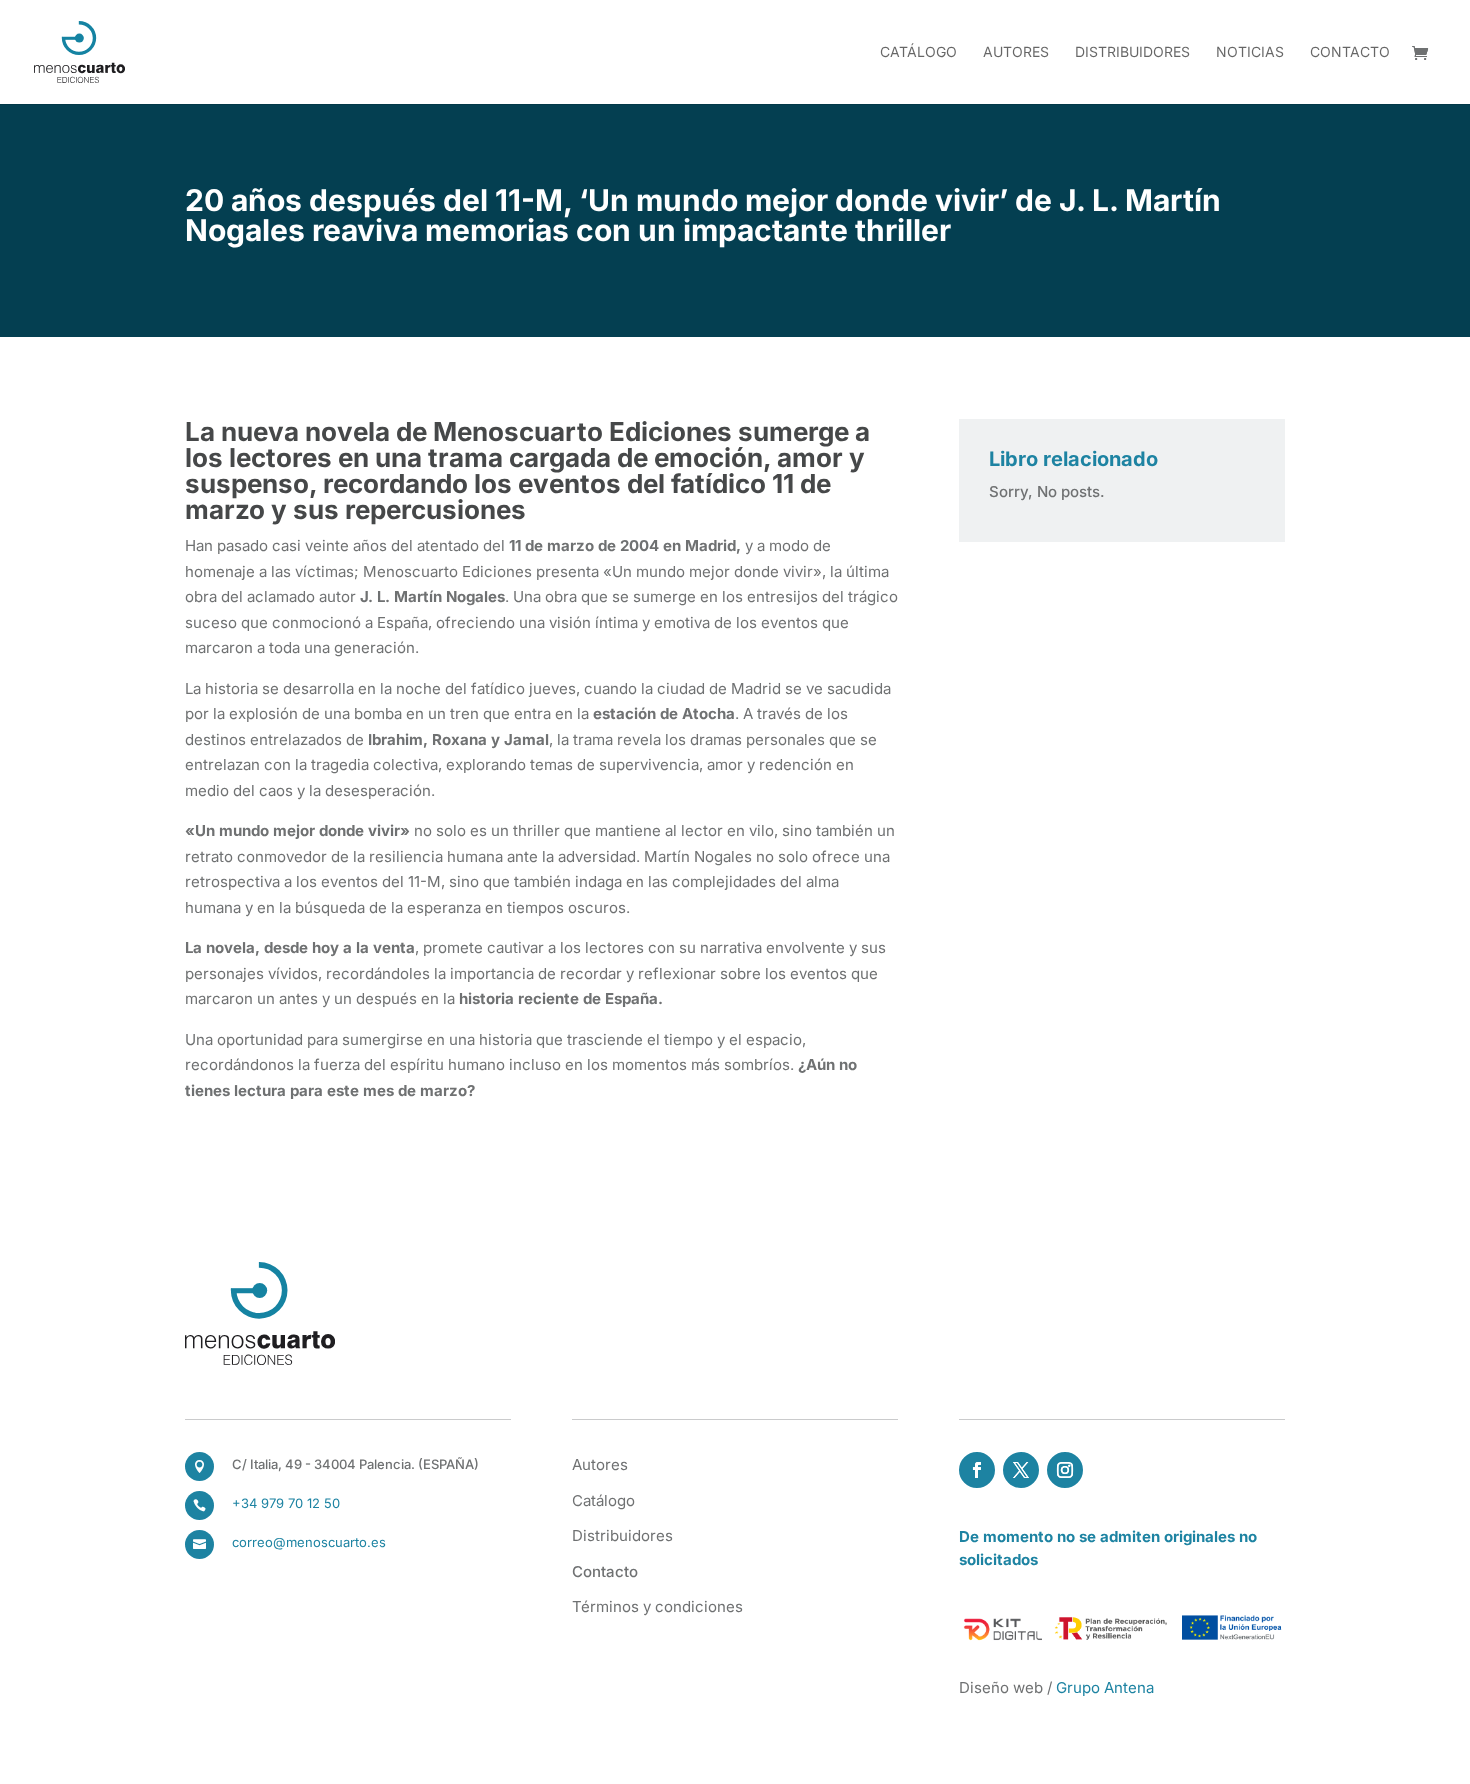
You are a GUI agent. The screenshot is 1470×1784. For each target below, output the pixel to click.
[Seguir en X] (1021, 1470)
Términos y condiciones (657, 1606)
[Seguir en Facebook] (977, 1470)
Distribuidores (1132, 52)
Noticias (1250, 52)
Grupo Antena (1105, 1687)
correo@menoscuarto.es (309, 1542)
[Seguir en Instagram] (1065, 1470)
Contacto (1350, 52)
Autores (1016, 52)
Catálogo (918, 52)
